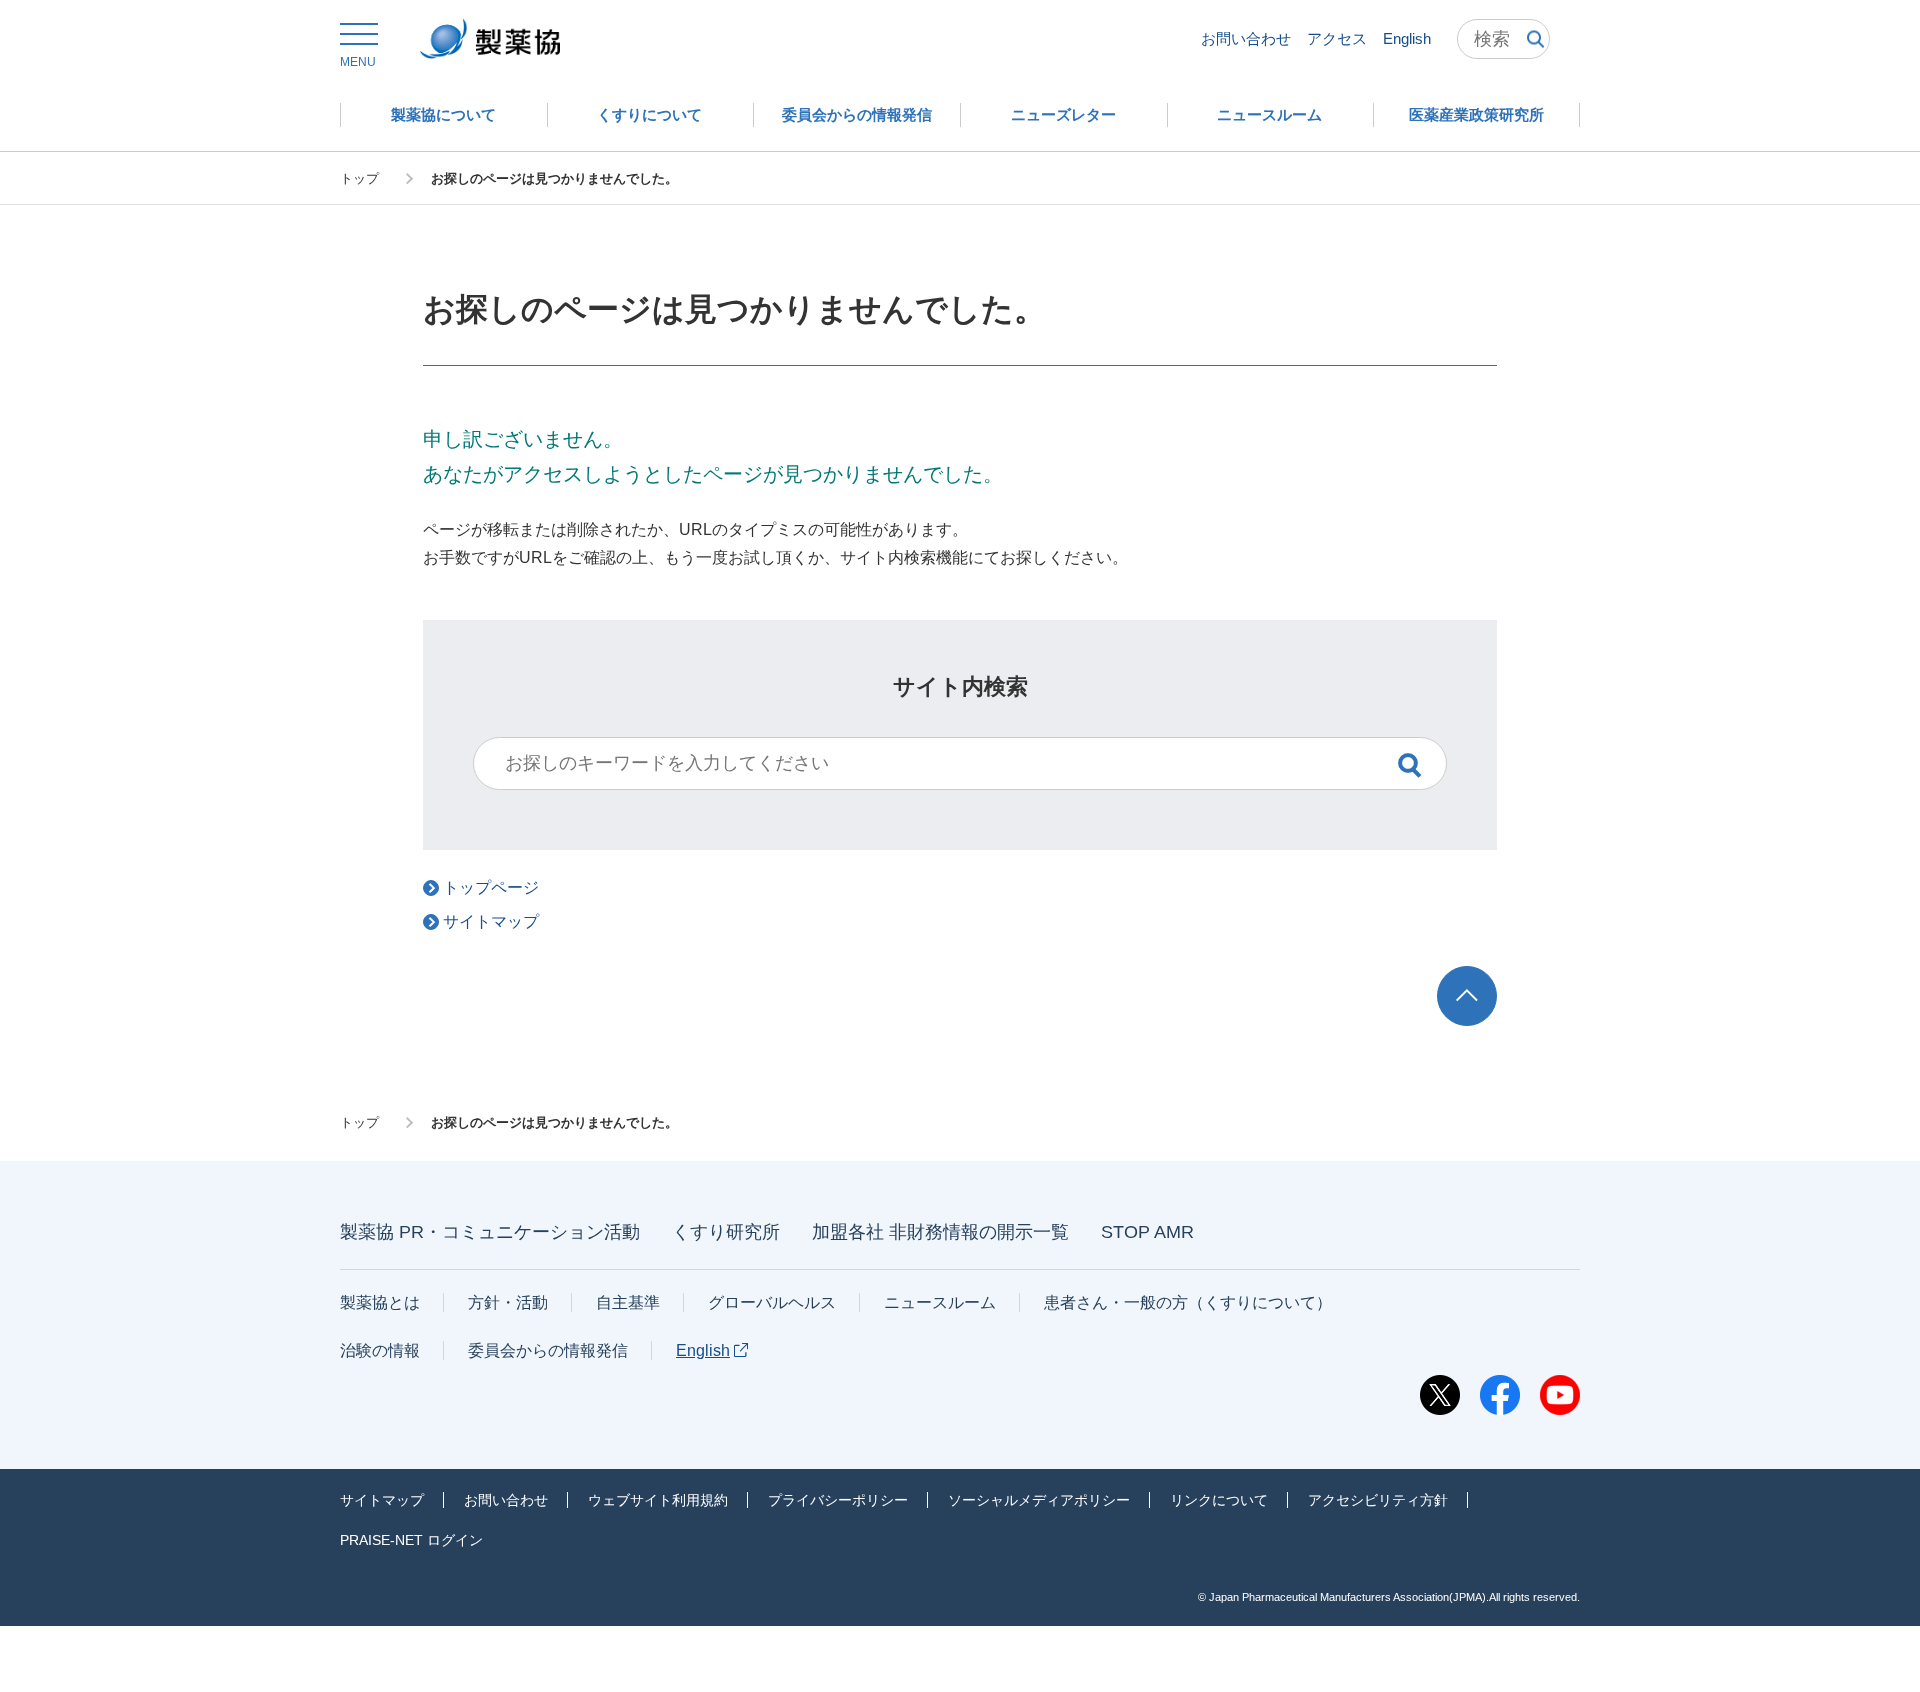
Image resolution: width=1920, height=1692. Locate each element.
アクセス (1337, 38)
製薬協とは (380, 1302)
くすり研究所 (726, 1232)
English (1407, 38)
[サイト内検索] (1503, 39)
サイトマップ (382, 1500)
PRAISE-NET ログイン (411, 1540)
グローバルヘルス (772, 1302)
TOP (1485, 975)
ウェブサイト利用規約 (658, 1500)
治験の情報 (380, 1350)
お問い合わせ (1246, 38)
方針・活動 (508, 1302)
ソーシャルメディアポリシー (1039, 1500)
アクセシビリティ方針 (1378, 1500)
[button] (358, 46)
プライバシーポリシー (838, 1500)
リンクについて (1219, 1500)
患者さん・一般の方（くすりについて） (1188, 1302)
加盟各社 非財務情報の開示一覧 (940, 1232)
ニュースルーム (940, 1302)
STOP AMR (1147, 1232)
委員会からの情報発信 (548, 1350)
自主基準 (628, 1302)
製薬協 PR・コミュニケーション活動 (490, 1232)
